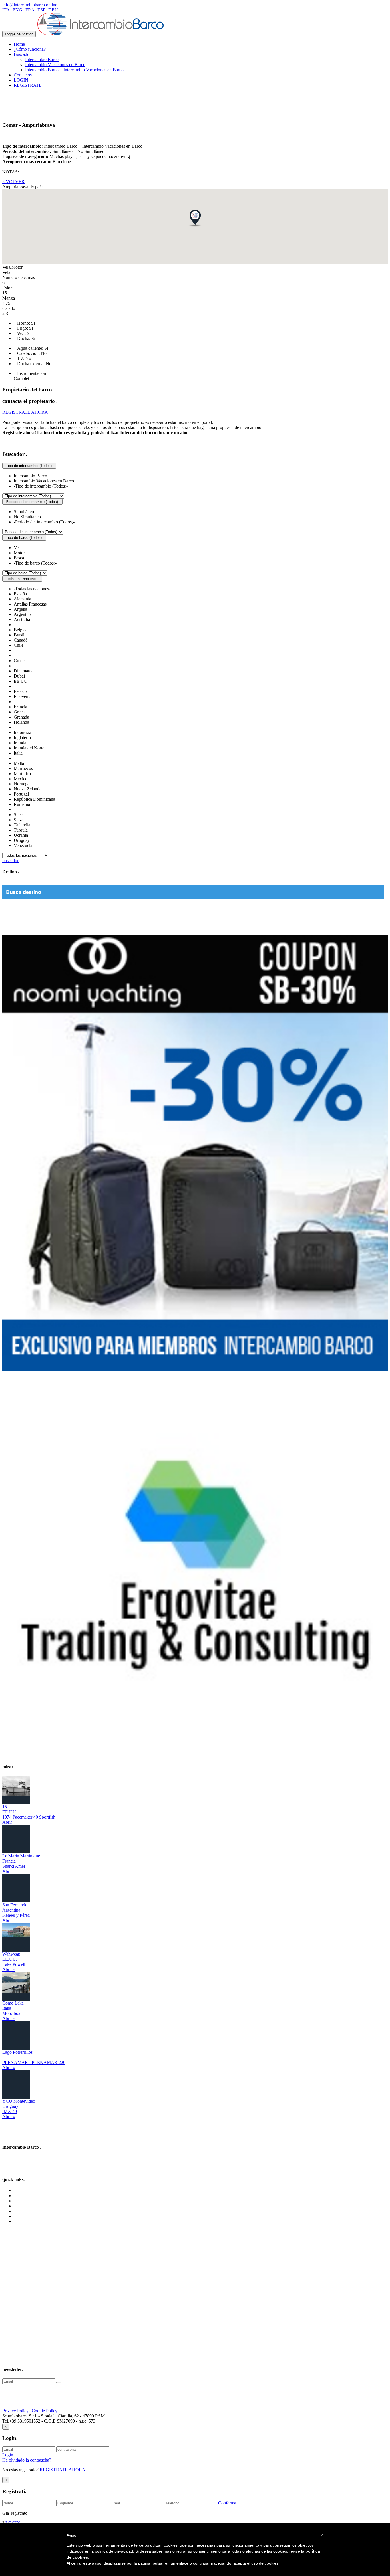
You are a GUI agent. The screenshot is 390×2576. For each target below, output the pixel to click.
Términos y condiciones (35, 2206)
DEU (53, 10)
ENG (17, 10)
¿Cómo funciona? (30, 49)
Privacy (21, 2211)
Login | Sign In (27, 2221)
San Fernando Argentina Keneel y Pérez (16, 1910)
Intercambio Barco (42, 59)
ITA (6, 10)
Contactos (23, 75)
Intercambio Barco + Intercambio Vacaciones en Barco (74, 70)
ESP (41, 10)
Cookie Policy (45, 2411)
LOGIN (21, 80)
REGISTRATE (28, 85)
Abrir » (9, 1822)
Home (19, 44)
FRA (30, 10)
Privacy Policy (15, 2411)
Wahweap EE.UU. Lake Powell (14, 1959)
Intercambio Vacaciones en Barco (55, 65)
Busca (19, 2201)
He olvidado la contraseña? (27, 2460)
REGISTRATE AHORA (63, 2470)
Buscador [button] (22, 54)
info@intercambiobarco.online (30, 5)
